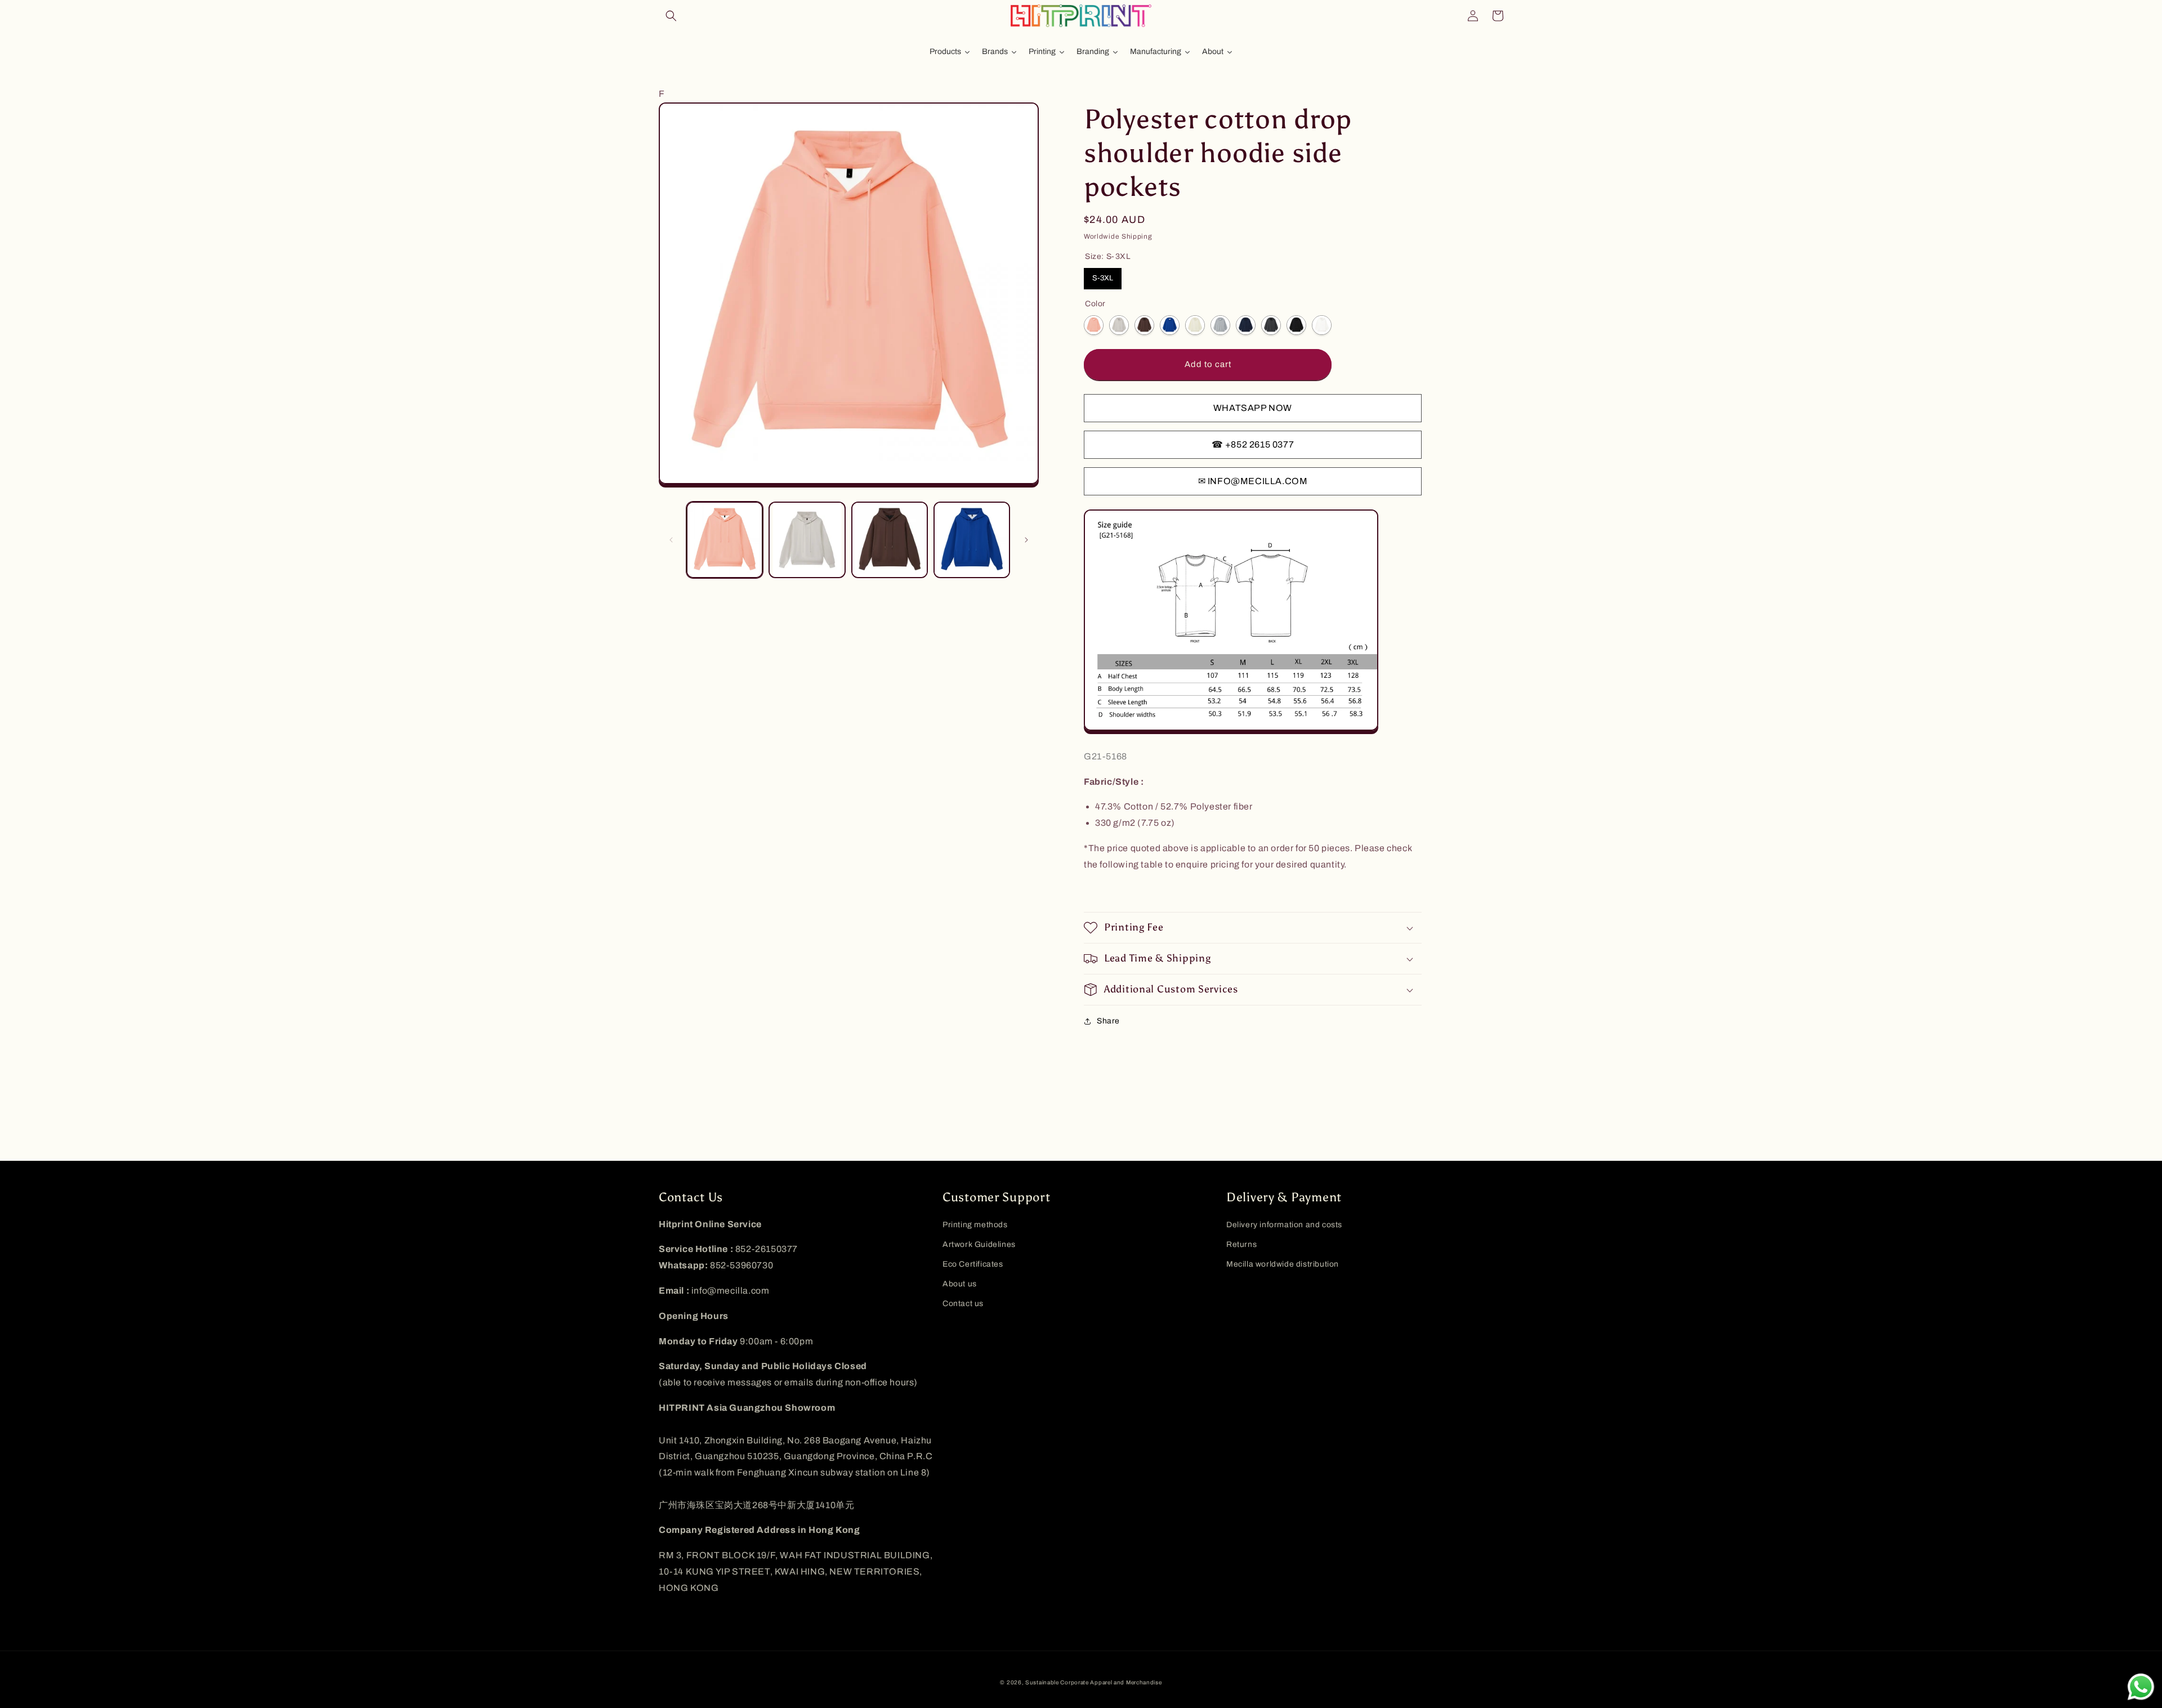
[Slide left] (671, 540)
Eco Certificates (973, 1264)
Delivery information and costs (1284, 1225)
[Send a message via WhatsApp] (2141, 1687)
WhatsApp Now (1253, 408)
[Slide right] (1026, 540)
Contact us (963, 1304)
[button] (671, 16)
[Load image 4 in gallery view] (972, 540)
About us (960, 1284)
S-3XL (1103, 278)
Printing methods (975, 1225)
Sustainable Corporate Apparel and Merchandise (1094, 1682)
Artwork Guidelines (979, 1244)
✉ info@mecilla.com (1253, 481)
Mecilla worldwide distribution (1283, 1264)
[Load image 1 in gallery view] (725, 540)
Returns (1241, 1244)
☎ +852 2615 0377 (1253, 444)
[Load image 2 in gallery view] (807, 540)
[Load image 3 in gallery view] (890, 540)
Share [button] (1108, 1021)
